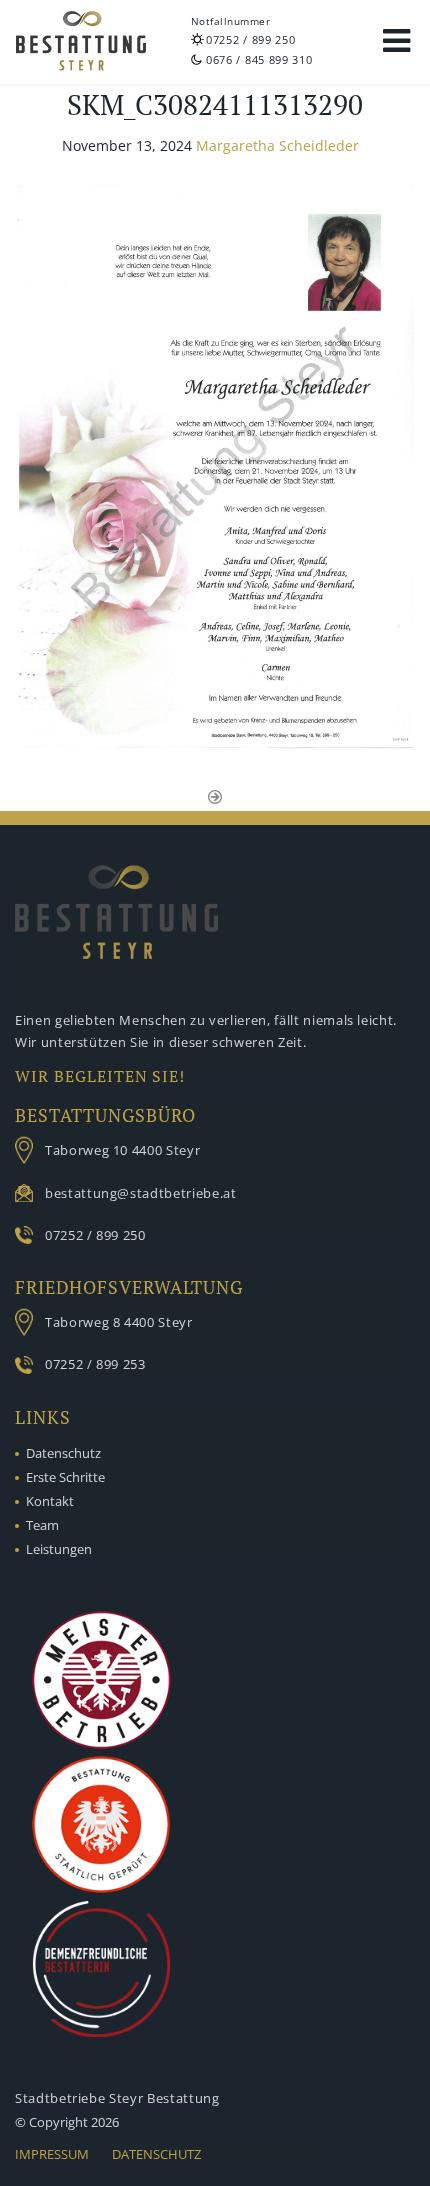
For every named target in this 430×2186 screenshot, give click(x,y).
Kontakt (50, 1501)
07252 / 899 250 (251, 39)
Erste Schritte (65, 1477)
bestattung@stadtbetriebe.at (141, 1193)
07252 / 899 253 (95, 1364)
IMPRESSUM (52, 2154)
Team (42, 1525)
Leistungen (59, 1549)
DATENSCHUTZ (156, 2154)
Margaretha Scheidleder (277, 145)
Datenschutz (63, 1453)
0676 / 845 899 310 (259, 59)
